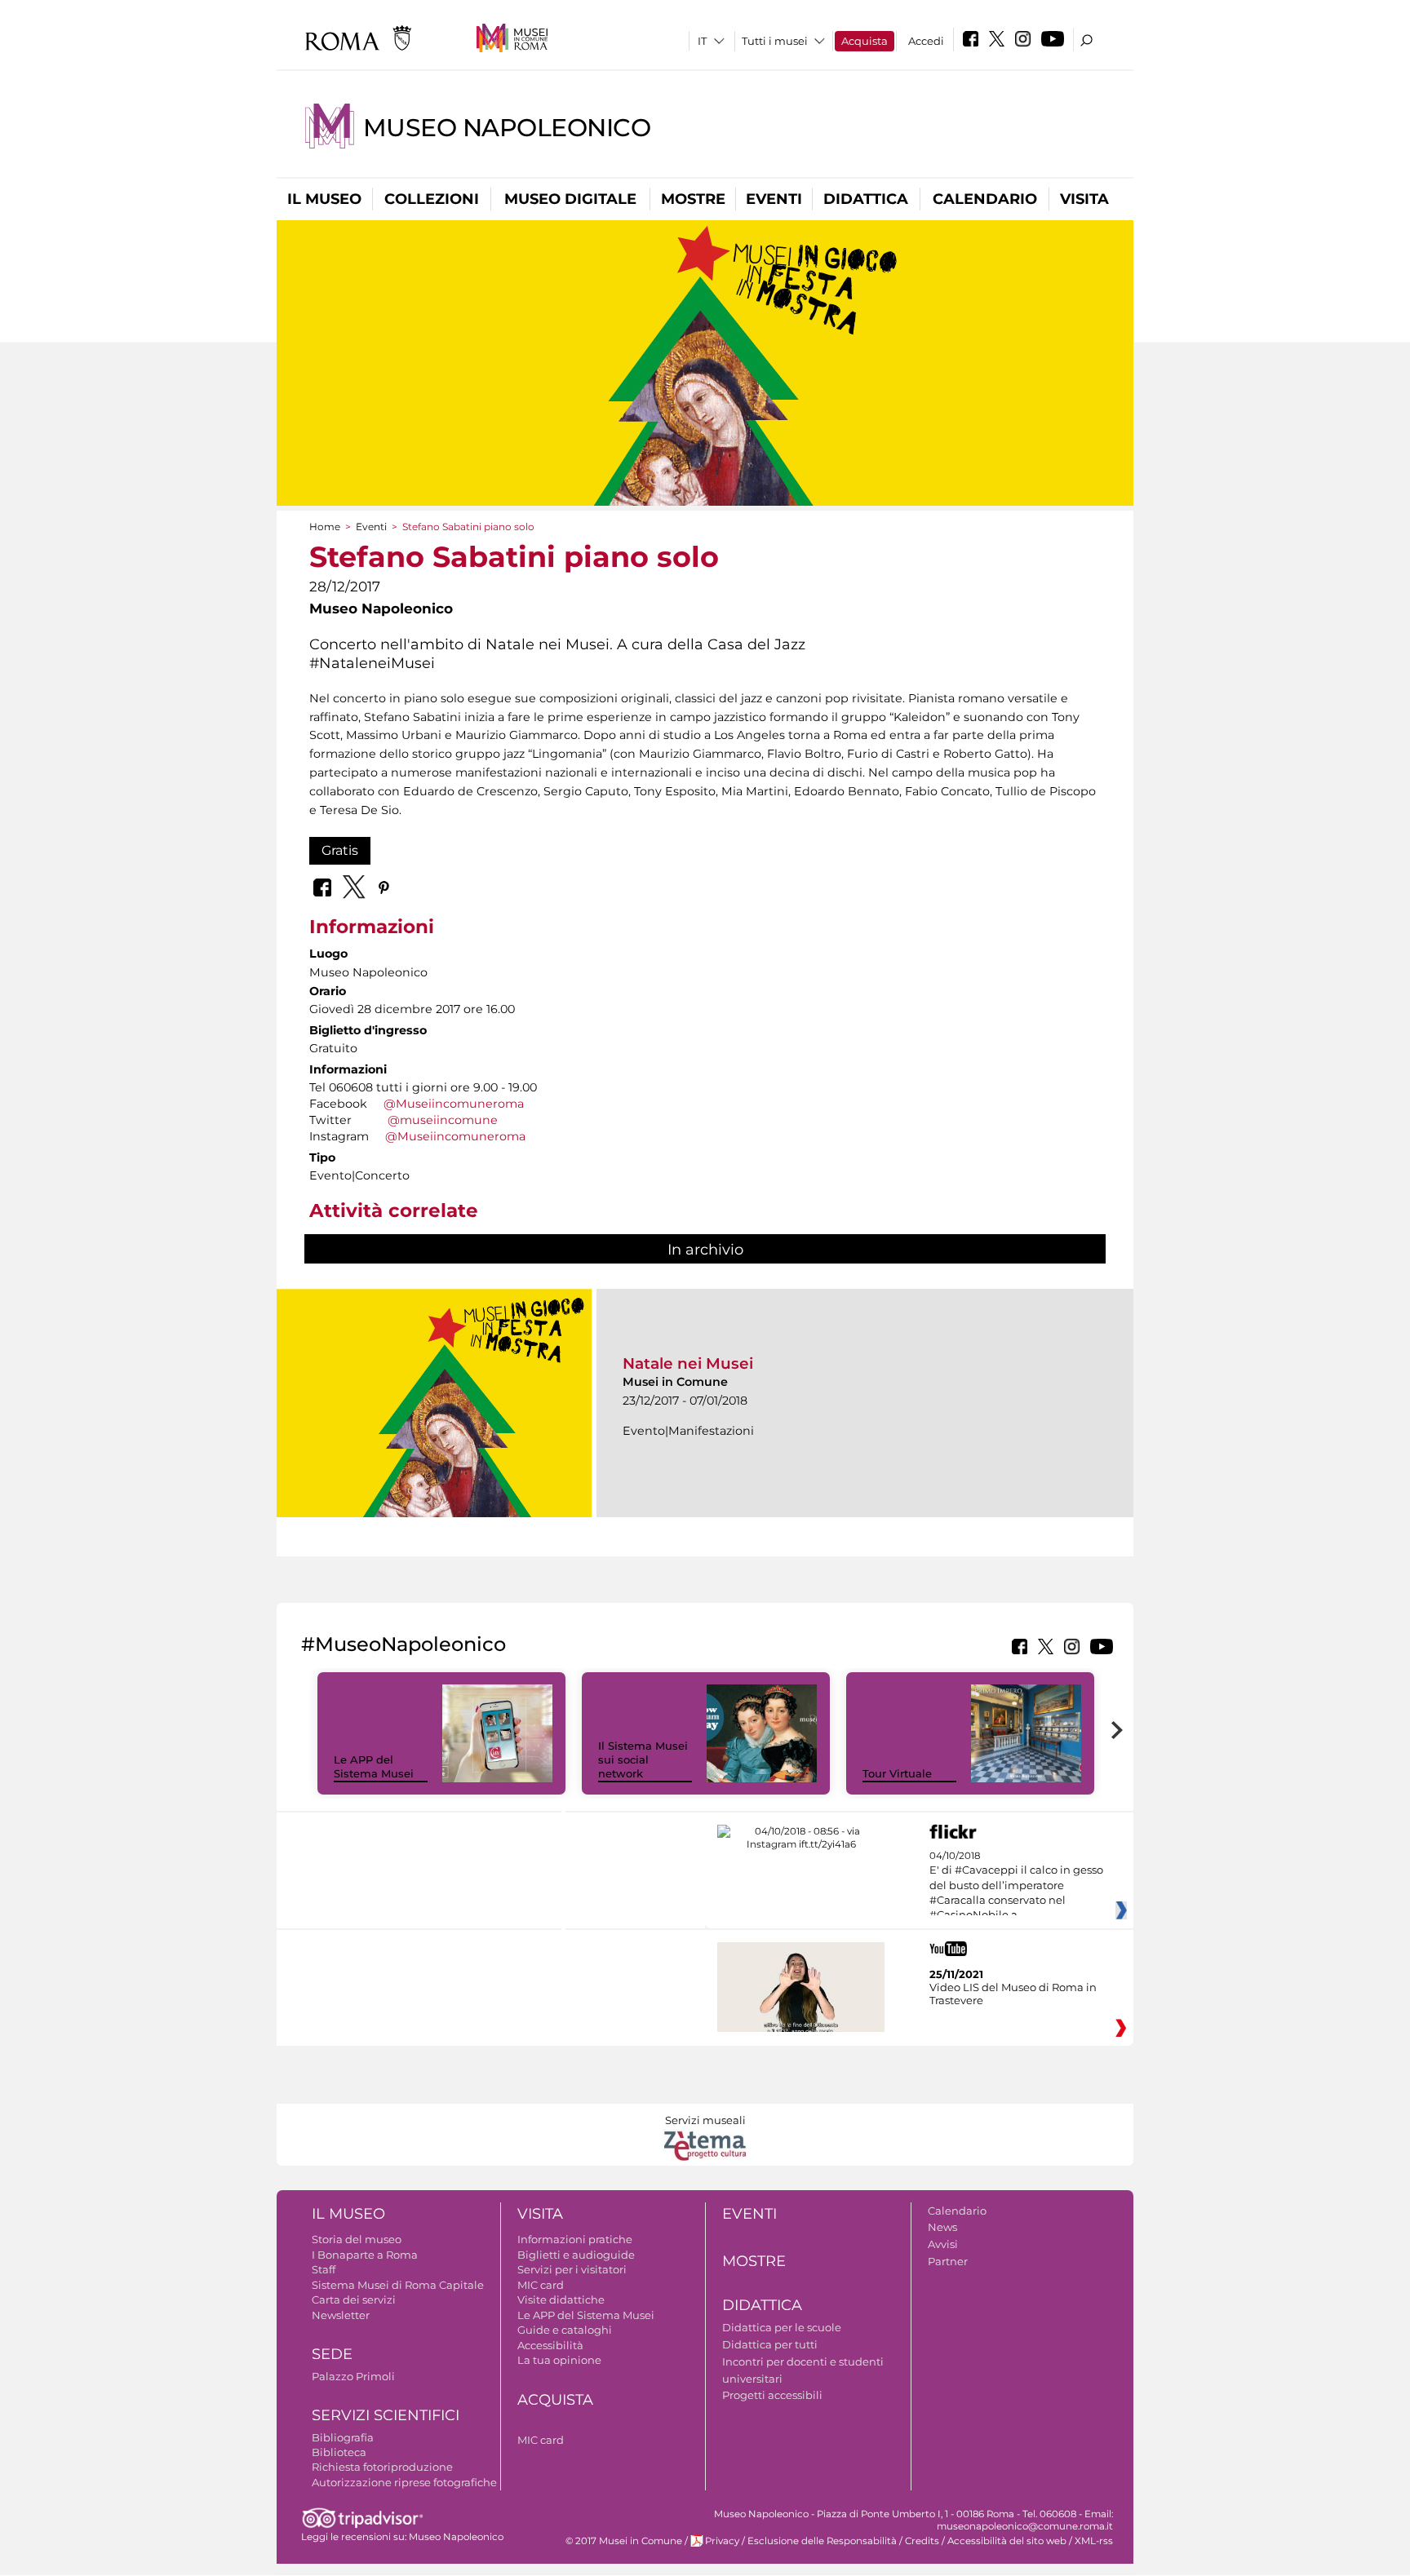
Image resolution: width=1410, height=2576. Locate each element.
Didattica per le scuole (782, 2327)
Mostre (693, 199)
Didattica (866, 199)
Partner (948, 2261)
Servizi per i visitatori (572, 2269)
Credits (922, 2541)
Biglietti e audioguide (576, 2255)
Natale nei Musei (688, 1363)
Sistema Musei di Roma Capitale (398, 2285)
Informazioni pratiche (575, 2239)
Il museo (324, 199)
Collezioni (432, 199)
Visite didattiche (561, 2299)
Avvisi (943, 2244)
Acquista (865, 41)
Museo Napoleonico (507, 128)
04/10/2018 (1016, 1886)
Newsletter (341, 2315)
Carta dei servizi (354, 2299)
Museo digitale (570, 199)
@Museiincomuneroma (454, 1104)
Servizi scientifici (386, 2415)
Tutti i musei (775, 41)
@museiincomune (443, 1120)
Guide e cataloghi (565, 2330)
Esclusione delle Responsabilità (822, 2541)
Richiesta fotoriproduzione (382, 2467)
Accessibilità (550, 2345)
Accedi (926, 41)
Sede (332, 2354)
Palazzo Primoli (353, 2376)
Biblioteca (339, 2452)
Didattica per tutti (770, 2344)
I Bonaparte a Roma (365, 2255)
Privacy (722, 2541)
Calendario (985, 199)
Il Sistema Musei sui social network (643, 1759)
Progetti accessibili (772, 2395)
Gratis (340, 850)
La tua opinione (559, 2360)
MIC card (541, 2285)
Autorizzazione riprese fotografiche (404, 2482)
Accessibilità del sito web (1007, 2541)
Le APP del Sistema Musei (374, 1766)
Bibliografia (343, 2437)
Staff (324, 2269)
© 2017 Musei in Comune (624, 2541)
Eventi (774, 199)
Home (325, 527)
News (942, 2227)
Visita (1084, 199)
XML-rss (1094, 2541)
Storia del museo (357, 2239)
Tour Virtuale (897, 1773)
